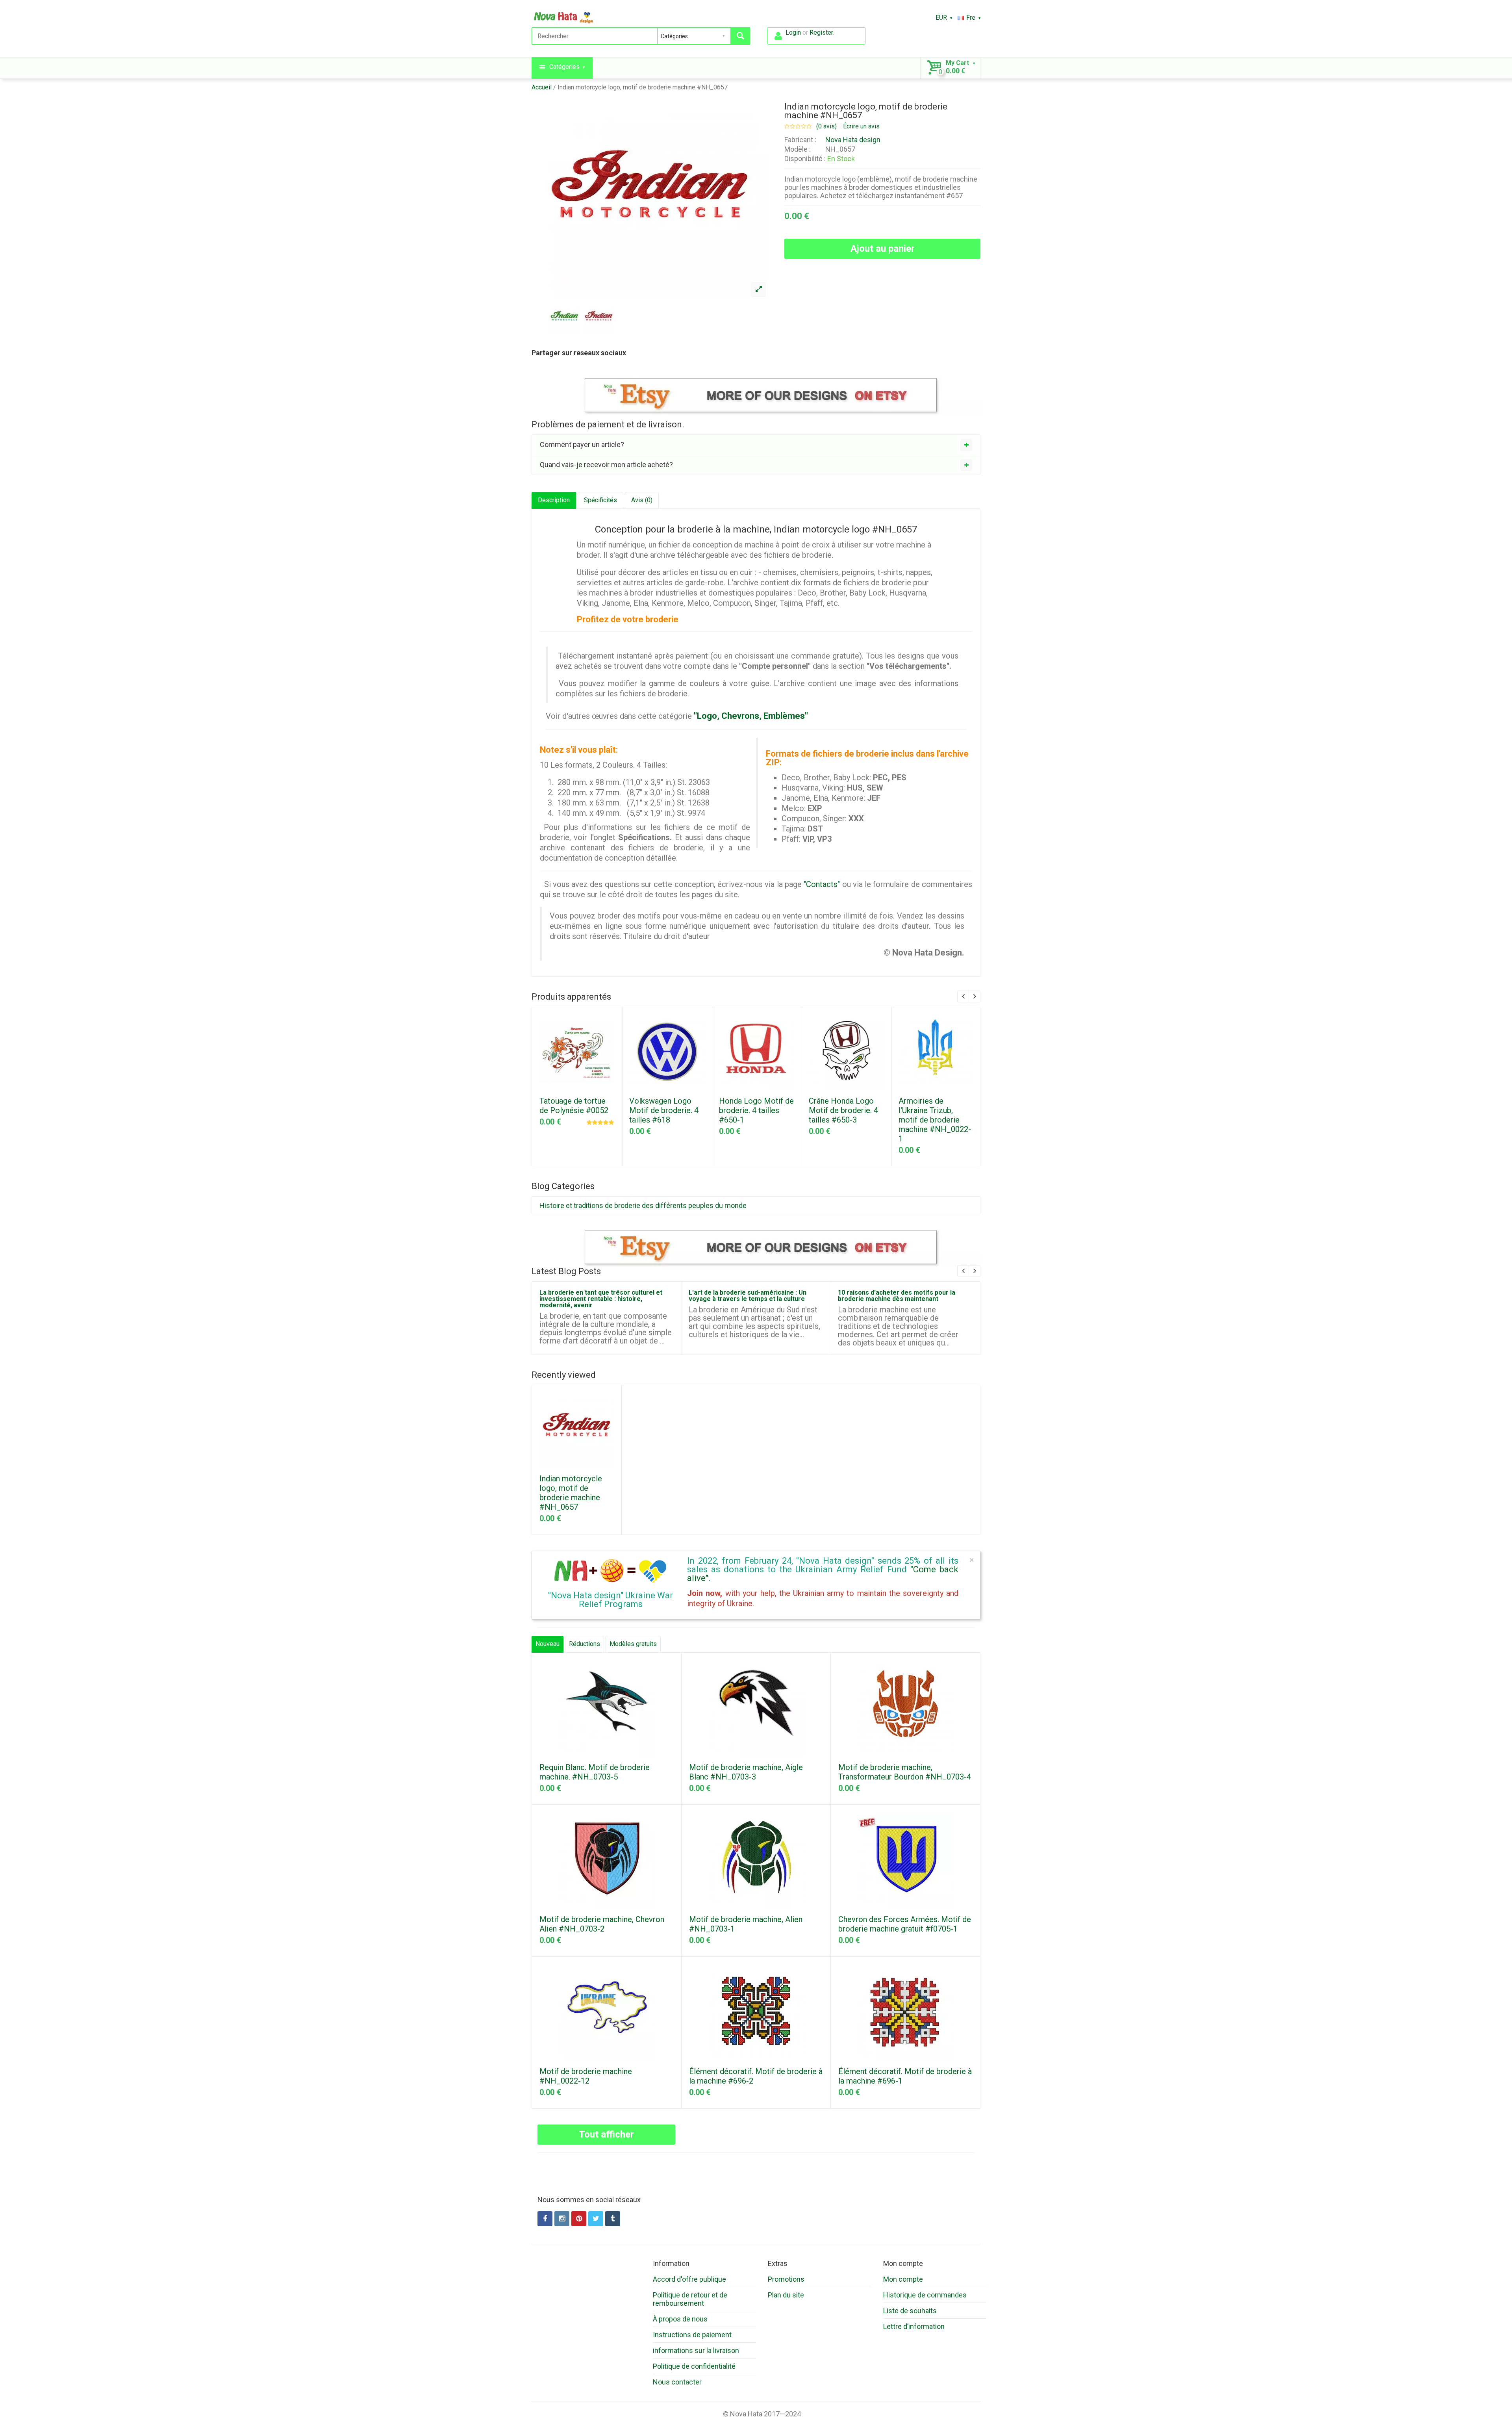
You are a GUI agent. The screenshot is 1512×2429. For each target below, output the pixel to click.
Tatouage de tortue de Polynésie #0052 (574, 1106)
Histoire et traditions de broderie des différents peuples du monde (643, 1205)
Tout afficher (606, 2134)
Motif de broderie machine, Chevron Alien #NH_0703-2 (602, 1924)
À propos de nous (680, 2319)
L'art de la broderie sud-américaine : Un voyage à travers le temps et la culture (748, 1296)
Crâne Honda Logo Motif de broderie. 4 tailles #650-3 (843, 1110)
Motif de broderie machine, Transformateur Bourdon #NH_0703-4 (905, 1772)
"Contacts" (822, 884)
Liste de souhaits (910, 2311)
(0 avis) (826, 126)
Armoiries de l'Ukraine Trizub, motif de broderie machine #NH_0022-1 (935, 1120)
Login (793, 32)
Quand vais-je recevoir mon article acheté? (606, 465)
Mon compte (903, 2279)
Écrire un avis (861, 126)
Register (821, 32)
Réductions (585, 1644)
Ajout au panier (883, 249)
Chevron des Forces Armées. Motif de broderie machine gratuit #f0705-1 (905, 1924)
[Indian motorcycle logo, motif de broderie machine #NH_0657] (758, 289)
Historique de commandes (925, 2295)
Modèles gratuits (633, 1644)
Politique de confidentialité (694, 2366)
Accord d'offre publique (689, 2279)
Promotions (786, 2279)
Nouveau (548, 1644)
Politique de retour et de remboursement (690, 2299)
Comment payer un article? (582, 444)
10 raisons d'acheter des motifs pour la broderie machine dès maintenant (897, 1296)
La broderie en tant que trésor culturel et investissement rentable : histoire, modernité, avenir (601, 1299)
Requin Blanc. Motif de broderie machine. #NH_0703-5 (595, 1772)
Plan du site (786, 2295)
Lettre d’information (914, 2326)
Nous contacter (677, 2382)
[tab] (756, 445)
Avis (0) (642, 500)
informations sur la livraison (696, 2350)
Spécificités (600, 500)
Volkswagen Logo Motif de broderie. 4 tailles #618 (664, 1110)
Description (554, 500)
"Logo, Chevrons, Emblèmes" (751, 716)
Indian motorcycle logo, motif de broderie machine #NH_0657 (643, 87)
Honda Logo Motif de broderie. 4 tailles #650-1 (756, 1110)
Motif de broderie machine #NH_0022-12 (586, 2076)
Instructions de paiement (692, 2335)
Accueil (542, 87)
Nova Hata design (853, 140)
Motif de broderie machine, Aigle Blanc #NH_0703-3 (746, 1772)
